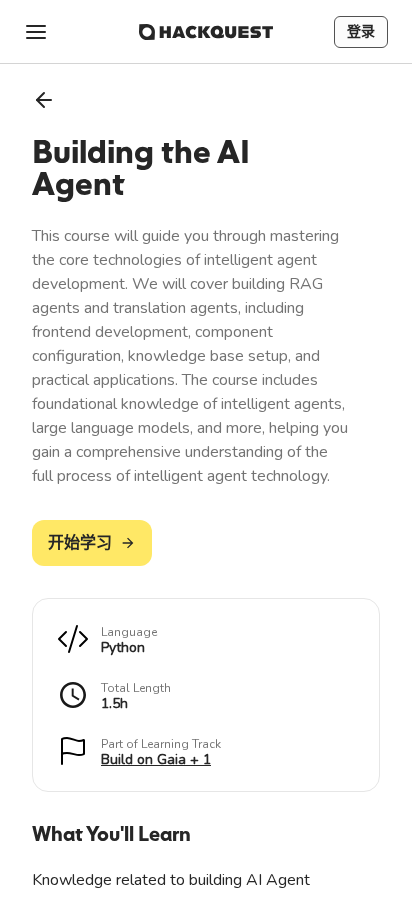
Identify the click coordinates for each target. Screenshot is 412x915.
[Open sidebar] (36, 32)
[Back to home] (206, 32)
